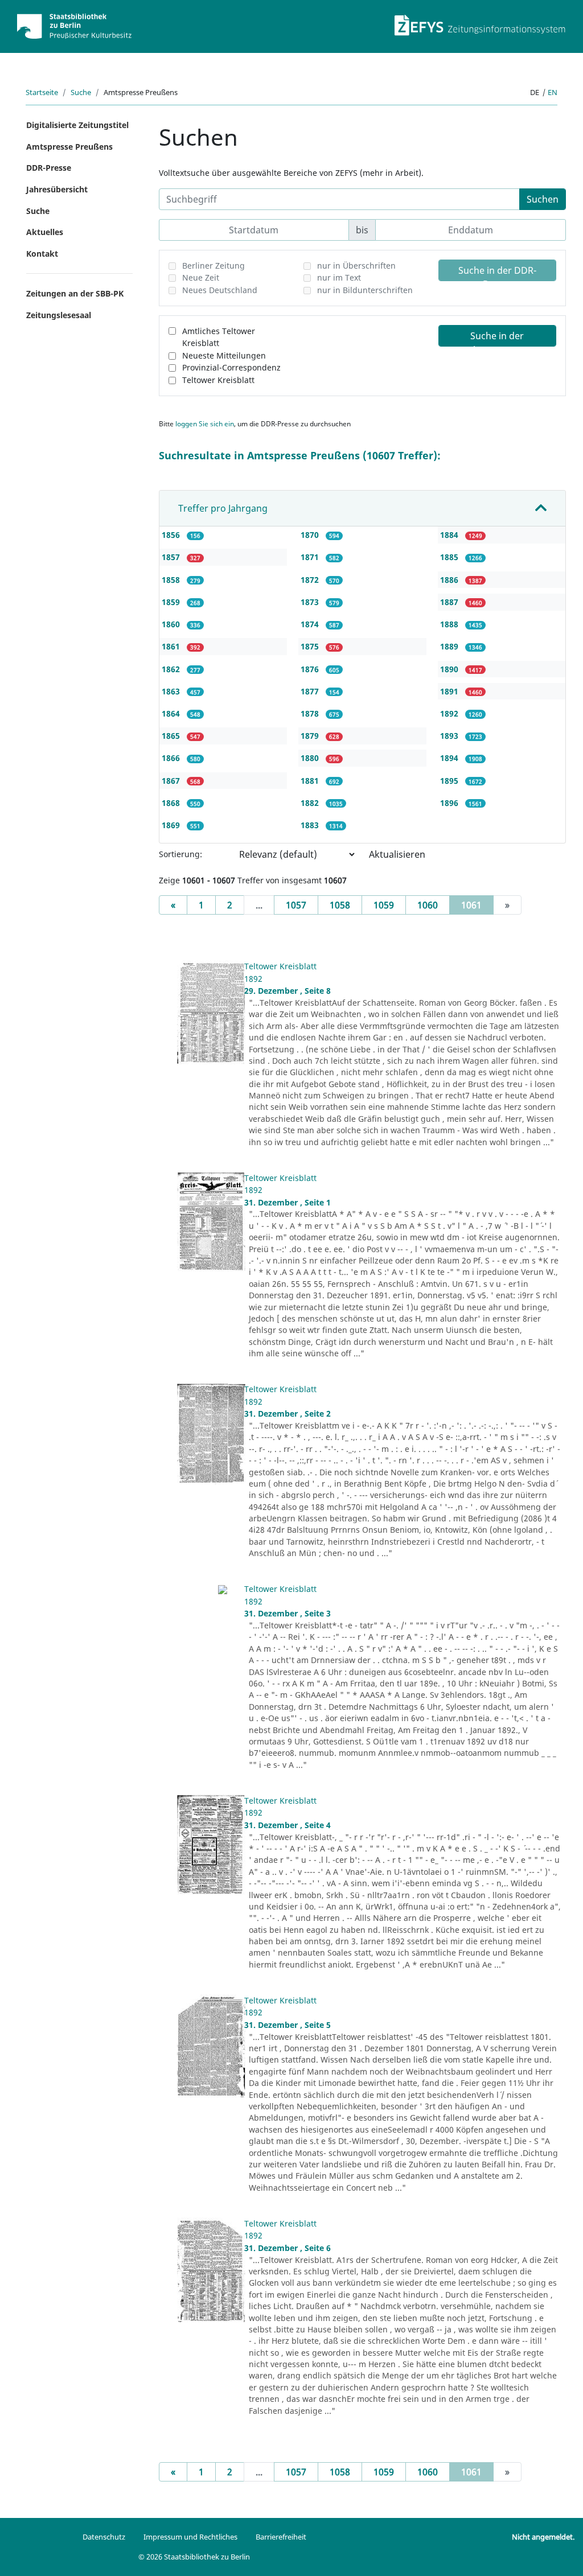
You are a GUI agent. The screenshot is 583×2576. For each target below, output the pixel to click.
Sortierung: (180, 854)
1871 (311, 557)
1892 (450, 713)
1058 (340, 905)
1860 (172, 624)
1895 (450, 781)
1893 (450, 736)
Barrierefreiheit (281, 2537)
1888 (450, 624)
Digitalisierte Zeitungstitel (77, 125)
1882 (311, 803)
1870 (311, 535)
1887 (450, 602)
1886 (450, 580)
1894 (450, 758)
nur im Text (339, 277)
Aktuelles (45, 232)
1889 (450, 646)
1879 (311, 736)
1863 (172, 691)
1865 (172, 736)
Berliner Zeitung (214, 266)
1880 (311, 758)
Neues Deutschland (220, 290)
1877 (311, 691)
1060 (428, 905)
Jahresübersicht (57, 189)
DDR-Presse (49, 168)
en (553, 92)
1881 (311, 781)
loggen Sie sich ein (205, 424)
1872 (311, 580)
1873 (311, 602)
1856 (172, 535)
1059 (384, 905)
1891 (450, 691)
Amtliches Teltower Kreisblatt (219, 337)
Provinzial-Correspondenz (231, 367)
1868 (172, 803)
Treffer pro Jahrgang (223, 508)
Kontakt (42, 254)
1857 (172, 557)
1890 (450, 669)
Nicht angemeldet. (543, 2537)
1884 (450, 535)
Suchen (543, 199)
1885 (450, 557)
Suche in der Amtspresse (497, 338)
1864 (172, 713)
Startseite (42, 92)
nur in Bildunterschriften (365, 290)
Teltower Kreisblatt (218, 380)
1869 (172, 825)
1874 (311, 624)
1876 (311, 669)
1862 (172, 669)
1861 (172, 646)
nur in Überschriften (356, 266)
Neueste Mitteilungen (224, 355)
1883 (311, 825)
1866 (172, 758)
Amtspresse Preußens (69, 147)
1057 (296, 905)
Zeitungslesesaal (59, 315)
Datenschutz (104, 2537)
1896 (450, 803)
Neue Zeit (201, 277)
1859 (172, 602)
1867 (172, 781)
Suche (81, 92)
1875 (311, 646)
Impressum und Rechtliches (190, 2537)
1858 (172, 580)
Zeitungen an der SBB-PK (75, 293)
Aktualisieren (397, 854)
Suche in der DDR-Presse (497, 273)
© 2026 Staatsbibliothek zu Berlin (194, 2557)
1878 (311, 713)
